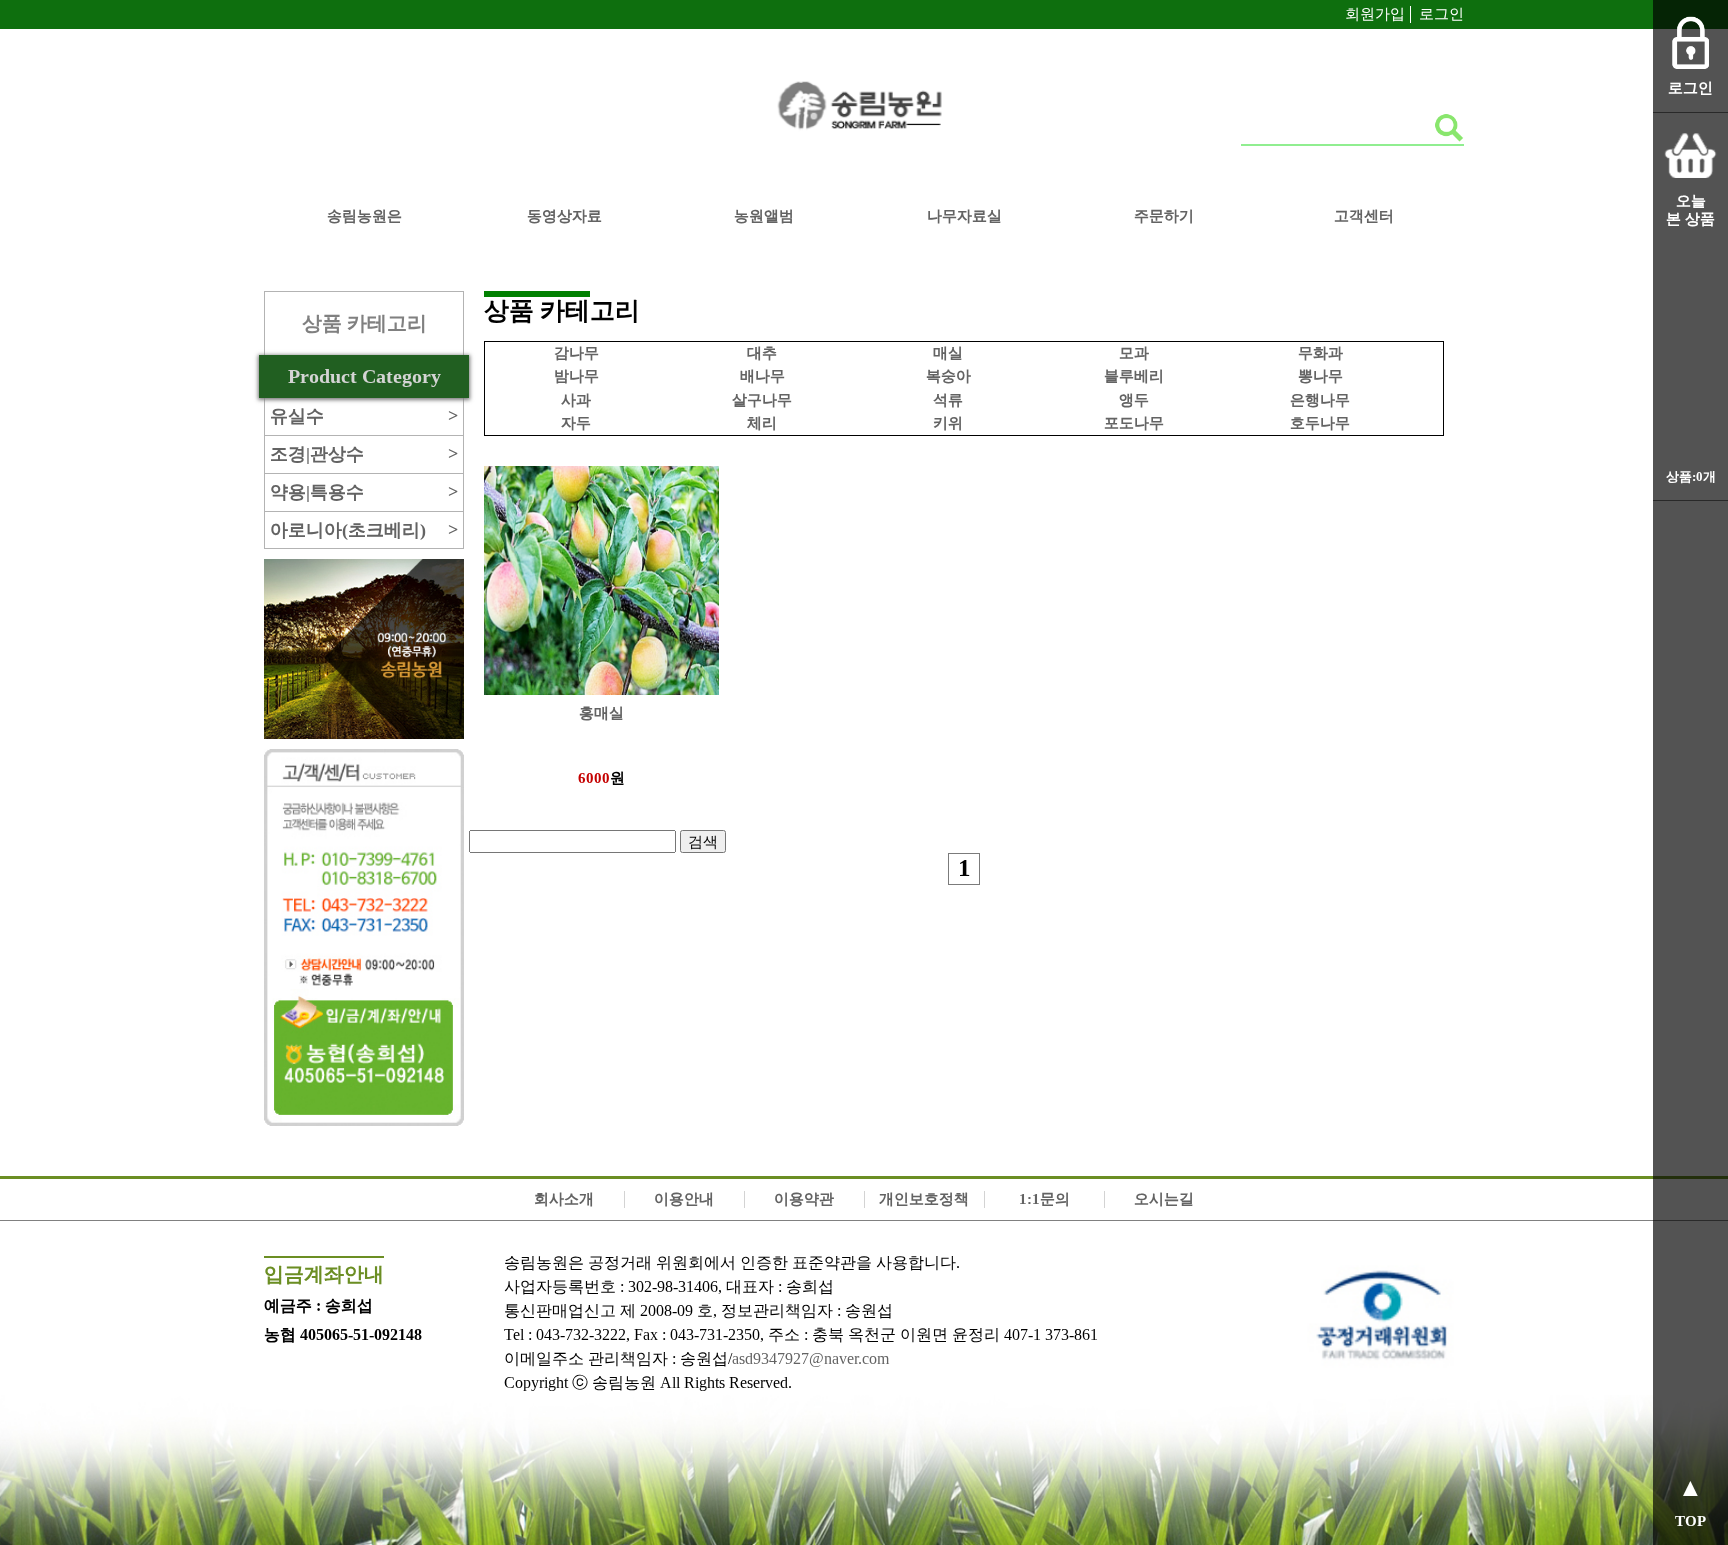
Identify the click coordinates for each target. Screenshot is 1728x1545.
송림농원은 (364, 216)
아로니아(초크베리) (364, 530)
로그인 (1441, 14)
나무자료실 (964, 216)
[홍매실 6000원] (601, 459)
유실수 (364, 416)
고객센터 (1364, 216)
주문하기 (1164, 216)
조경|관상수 (364, 454)
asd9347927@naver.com (810, 1358)
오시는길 (1164, 1199)
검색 (703, 841)
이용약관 (804, 1199)
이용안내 (684, 1199)
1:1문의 (1044, 1199)
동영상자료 (564, 216)
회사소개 (564, 1199)
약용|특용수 (364, 492)
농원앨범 (764, 216)
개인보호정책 (924, 1199)
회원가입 (1375, 14)
